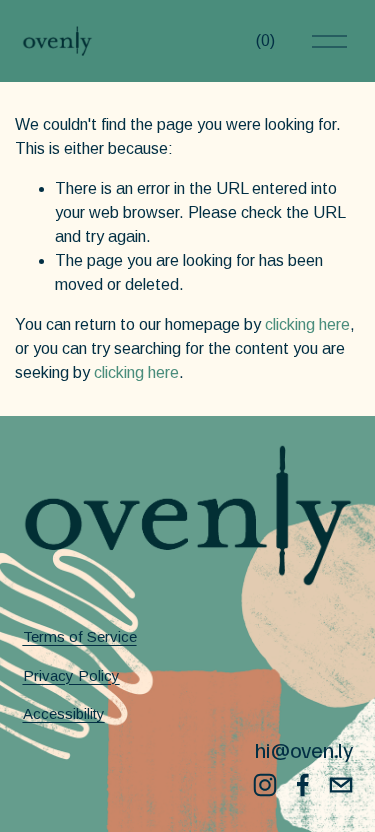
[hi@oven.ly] (341, 785)
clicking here (307, 324)
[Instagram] (265, 785)
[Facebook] (303, 785)
